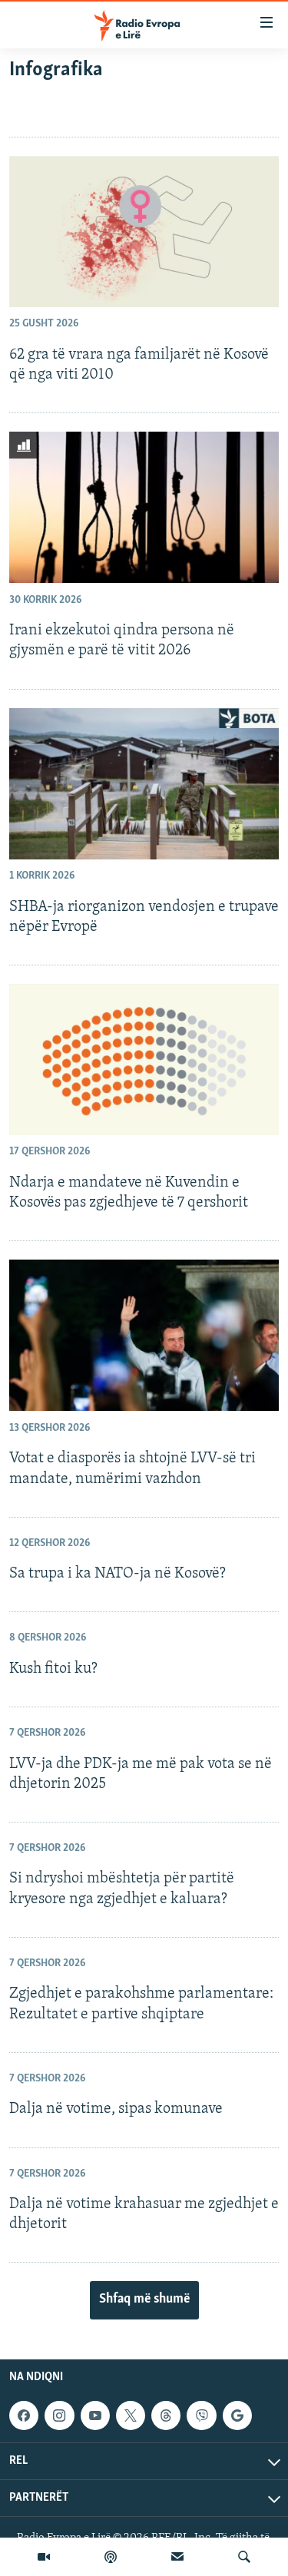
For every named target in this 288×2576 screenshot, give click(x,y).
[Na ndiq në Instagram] (59, 2415)
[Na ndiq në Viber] (201, 2415)
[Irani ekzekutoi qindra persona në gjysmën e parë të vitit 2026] (144, 507)
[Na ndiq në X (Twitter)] (131, 2415)
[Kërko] (244, 2557)
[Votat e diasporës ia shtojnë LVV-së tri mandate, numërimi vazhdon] (144, 1335)
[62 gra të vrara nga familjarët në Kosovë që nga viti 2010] (144, 232)
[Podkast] (111, 2557)
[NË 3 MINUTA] (177, 2557)
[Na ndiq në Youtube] (95, 2415)
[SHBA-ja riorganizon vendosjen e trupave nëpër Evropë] (144, 784)
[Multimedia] (44, 2557)
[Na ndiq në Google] (237, 2415)
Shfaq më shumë (144, 2300)
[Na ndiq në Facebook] (24, 2415)
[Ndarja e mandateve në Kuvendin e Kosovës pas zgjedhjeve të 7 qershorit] (144, 1060)
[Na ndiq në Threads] (166, 2415)
